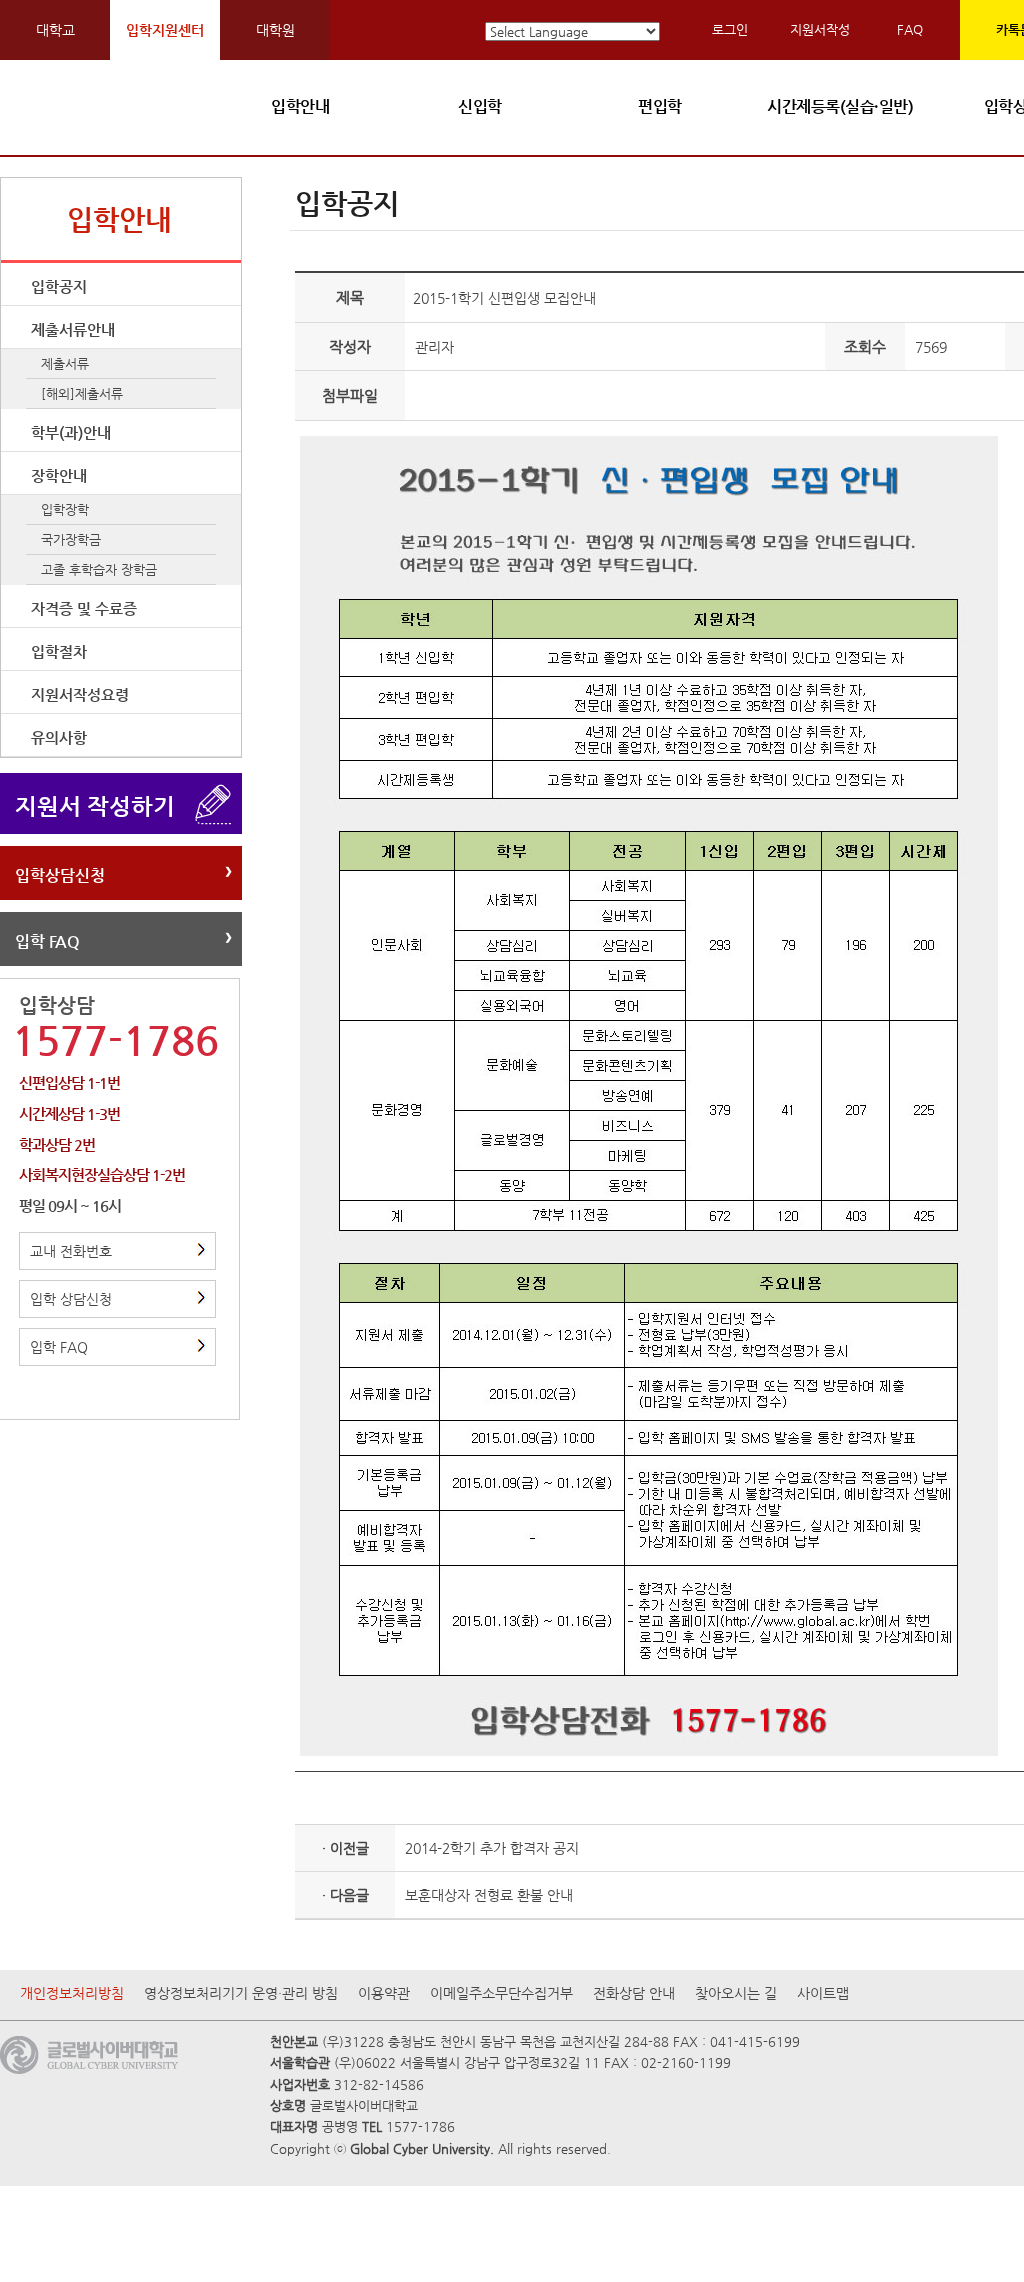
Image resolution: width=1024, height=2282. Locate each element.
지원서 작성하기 (95, 806)
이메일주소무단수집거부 (501, 1993)
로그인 (730, 29)
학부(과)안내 (71, 432)
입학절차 (59, 651)
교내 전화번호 (71, 1251)
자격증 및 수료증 (84, 608)
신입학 (480, 106)
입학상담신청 (60, 875)
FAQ (910, 29)
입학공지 (59, 286)
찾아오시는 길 (736, 1993)
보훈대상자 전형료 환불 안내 (489, 1895)
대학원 (275, 30)
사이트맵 (823, 1993)
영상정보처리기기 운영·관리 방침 (241, 1993)
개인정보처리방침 (72, 1993)
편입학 (660, 106)
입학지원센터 (165, 30)
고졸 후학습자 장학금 (99, 569)
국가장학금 (71, 539)
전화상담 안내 (634, 1993)
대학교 (55, 30)
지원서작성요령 (80, 694)
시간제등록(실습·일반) (840, 106)
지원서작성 (820, 29)
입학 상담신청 (71, 1299)
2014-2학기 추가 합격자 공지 (492, 1848)
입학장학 (65, 509)
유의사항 (59, 737)
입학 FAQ (47, 941)
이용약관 (384, 1993)
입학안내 (300, 106)
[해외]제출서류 (82, 393)
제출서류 (65, 363)
